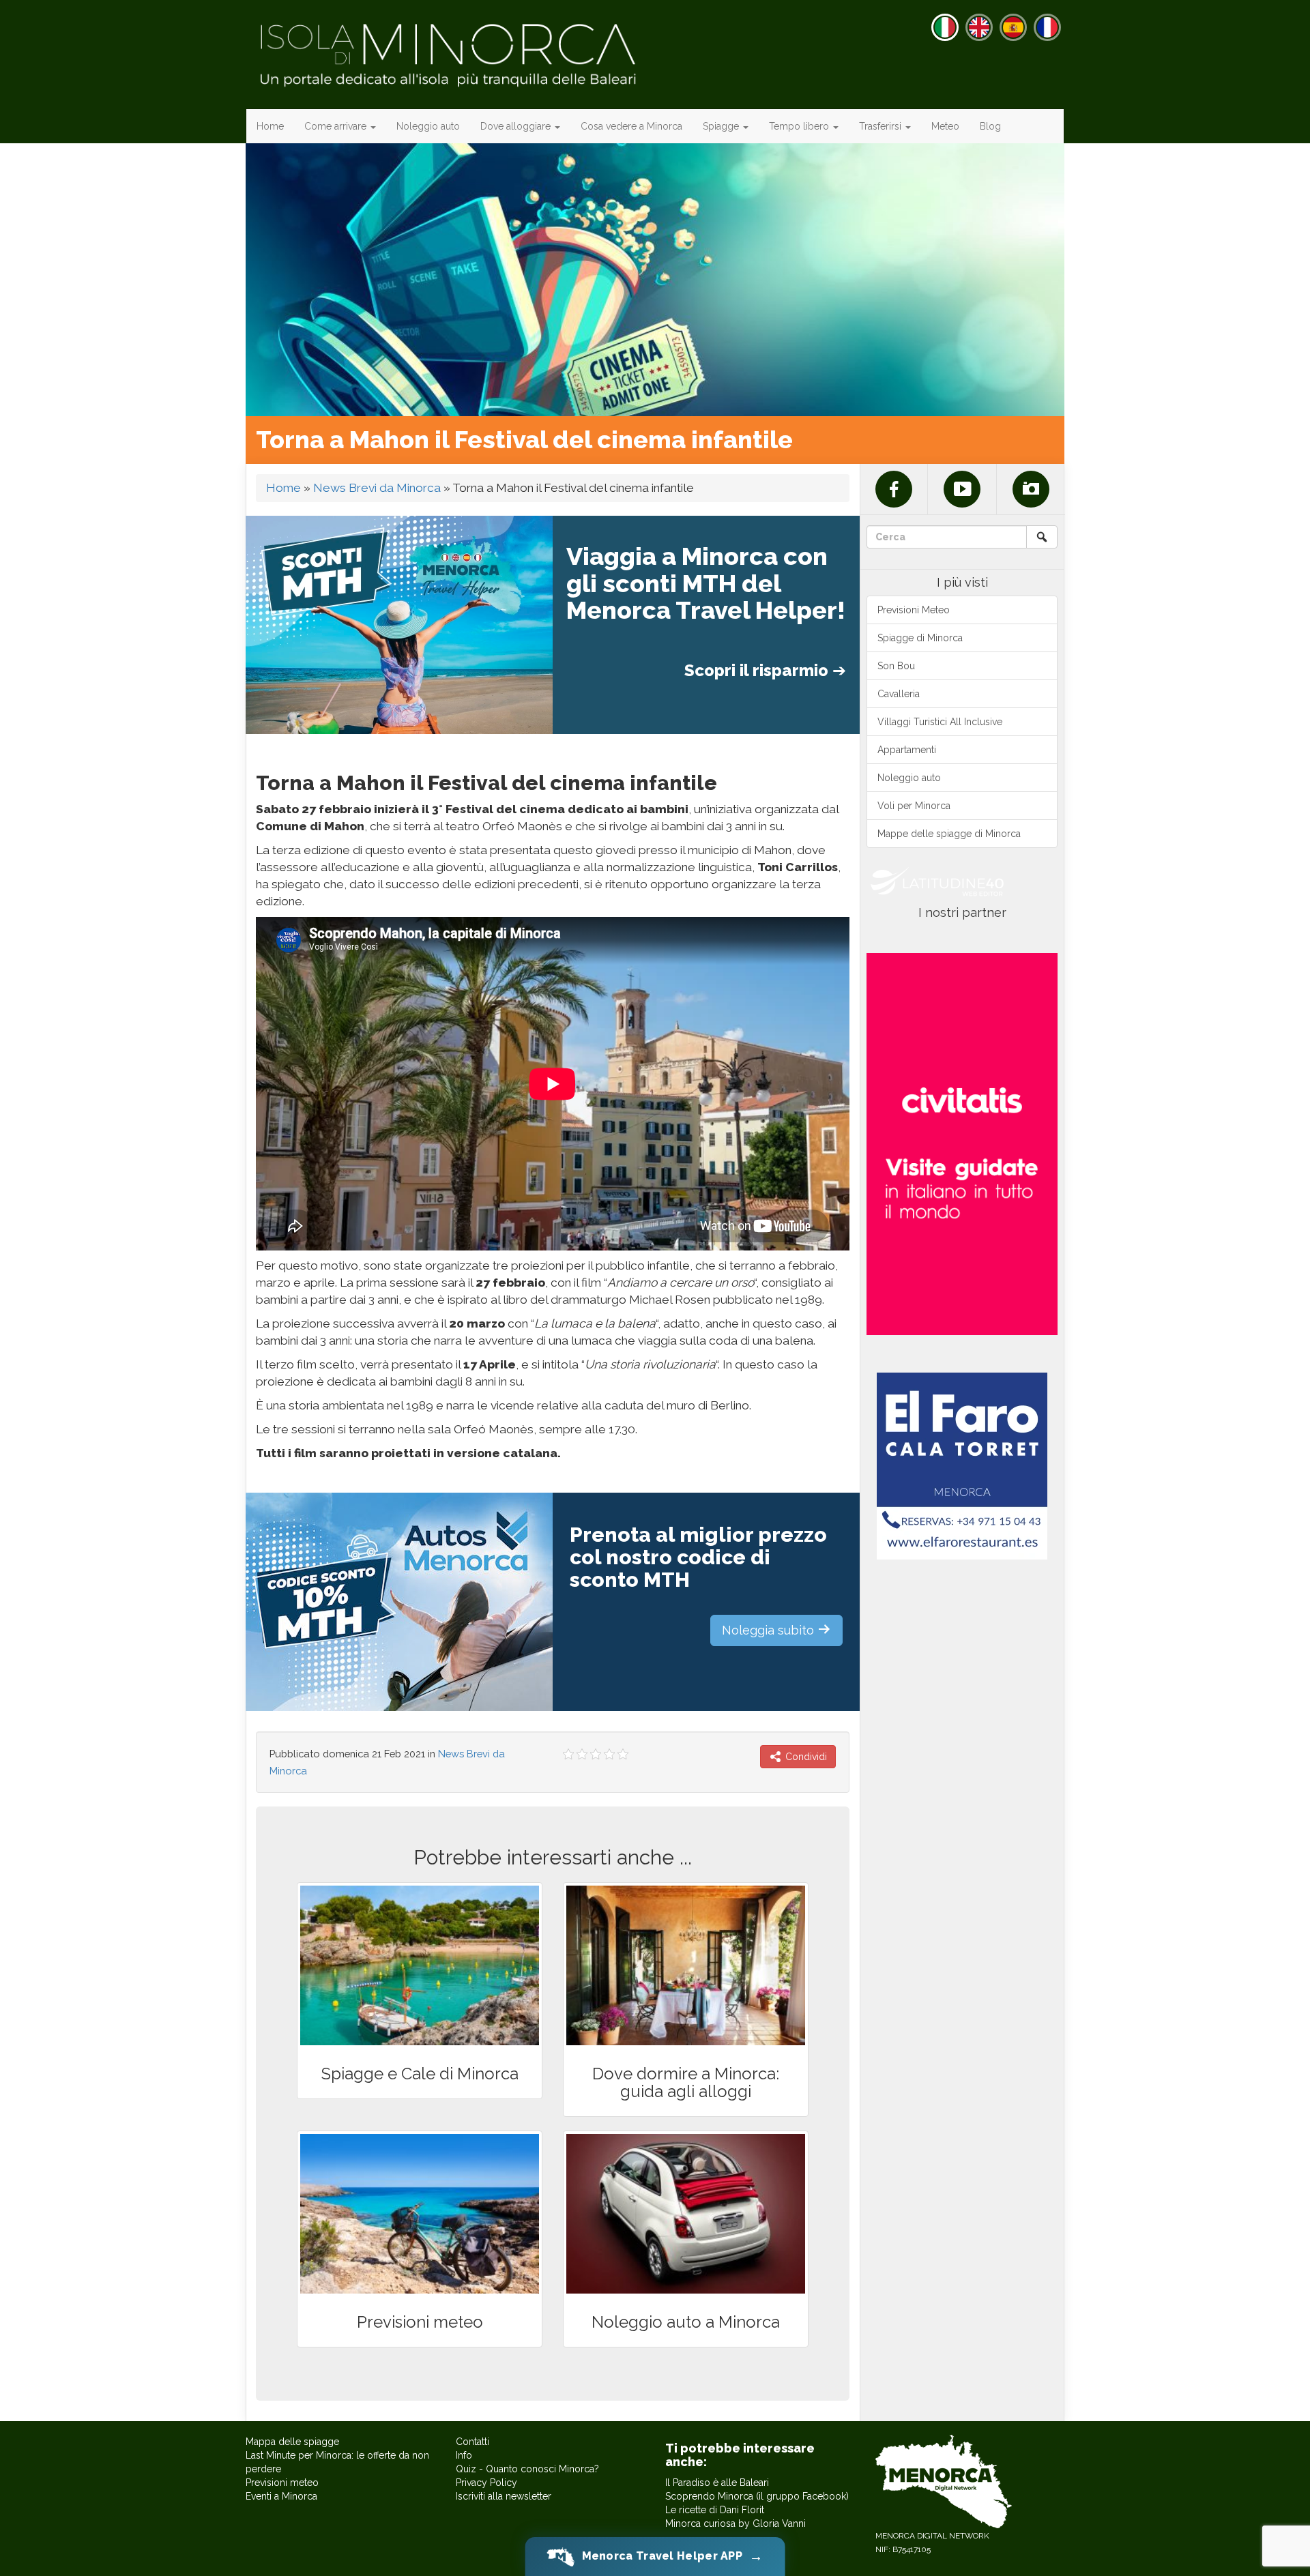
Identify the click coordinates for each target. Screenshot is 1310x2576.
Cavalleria (899, 694)
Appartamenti (907, 750)
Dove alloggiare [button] (517, 126)
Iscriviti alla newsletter (504, 2496)
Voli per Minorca (914, 806)
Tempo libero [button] (800, 126)
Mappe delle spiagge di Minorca (949, 834)
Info (464, 2455)
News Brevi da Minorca (377, 488)
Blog (990, 126)
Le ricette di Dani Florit (715, 2510)
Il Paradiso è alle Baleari (717, 2483)
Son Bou (896, 666)
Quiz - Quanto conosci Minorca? (527, 2469)
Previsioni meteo (282, 2483)
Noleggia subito (770, 1630)
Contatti (472, 2442)
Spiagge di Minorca (920, 638)
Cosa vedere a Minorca (631, 126)
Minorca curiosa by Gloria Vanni (736, 2523)
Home (270, 126)
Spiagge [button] (722, 126)
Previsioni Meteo (914, 610)
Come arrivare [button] (337, 126)
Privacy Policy (486, 2483)
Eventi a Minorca (281, 2496)
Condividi (805, 1757)
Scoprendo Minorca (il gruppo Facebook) (757, 2496)
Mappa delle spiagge (292, 2442)
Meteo (945, 126)
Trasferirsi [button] (882, 126)
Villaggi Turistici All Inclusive (940, 722)
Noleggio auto (428, 126)
